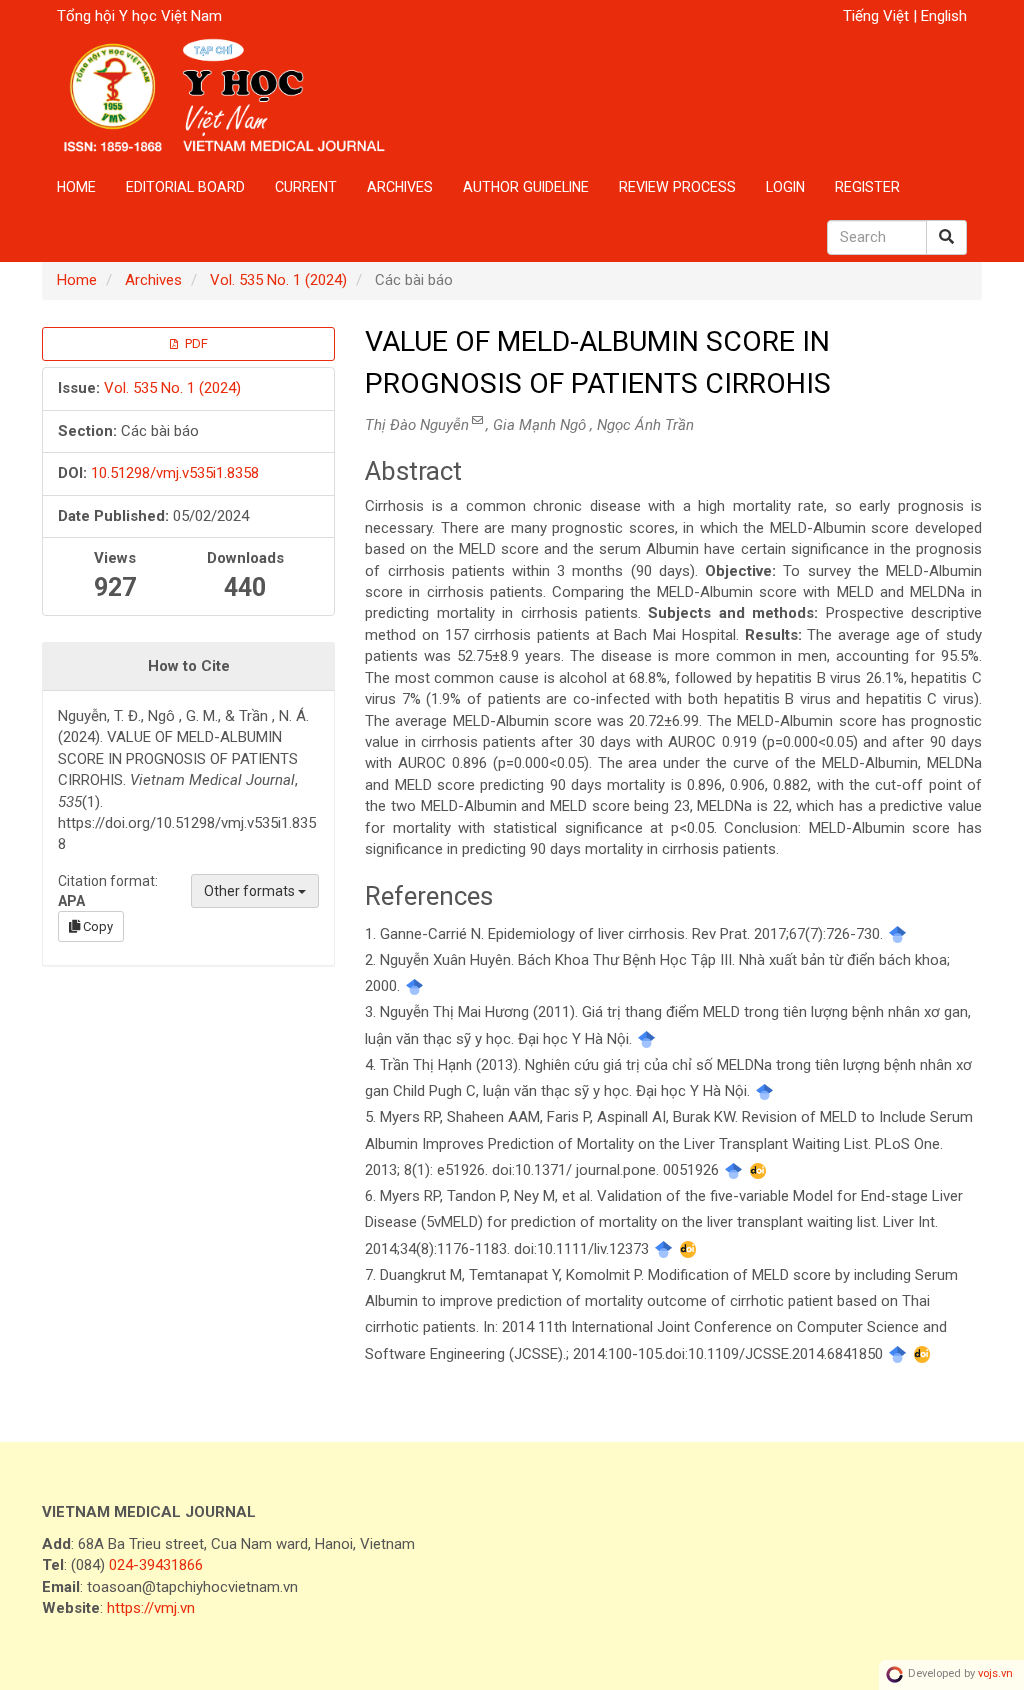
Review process (677, 187)
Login (785, 187)
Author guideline (526, 187)
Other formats (251, 891)
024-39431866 (156, 1565)
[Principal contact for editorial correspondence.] (477, 420)
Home (76, 187)
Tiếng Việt (878, 16)
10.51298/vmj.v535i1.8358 (175, 473)
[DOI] (758, 1170)
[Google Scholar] (897, 934)
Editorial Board (185, 187)
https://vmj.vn (151, 1608)
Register (867, 187)
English (944, 16)
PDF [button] (195, 343)
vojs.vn (995, 1674)
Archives (400, 187)
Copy (96, 926)
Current (306, 187)
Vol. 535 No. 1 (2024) (278, 280)
